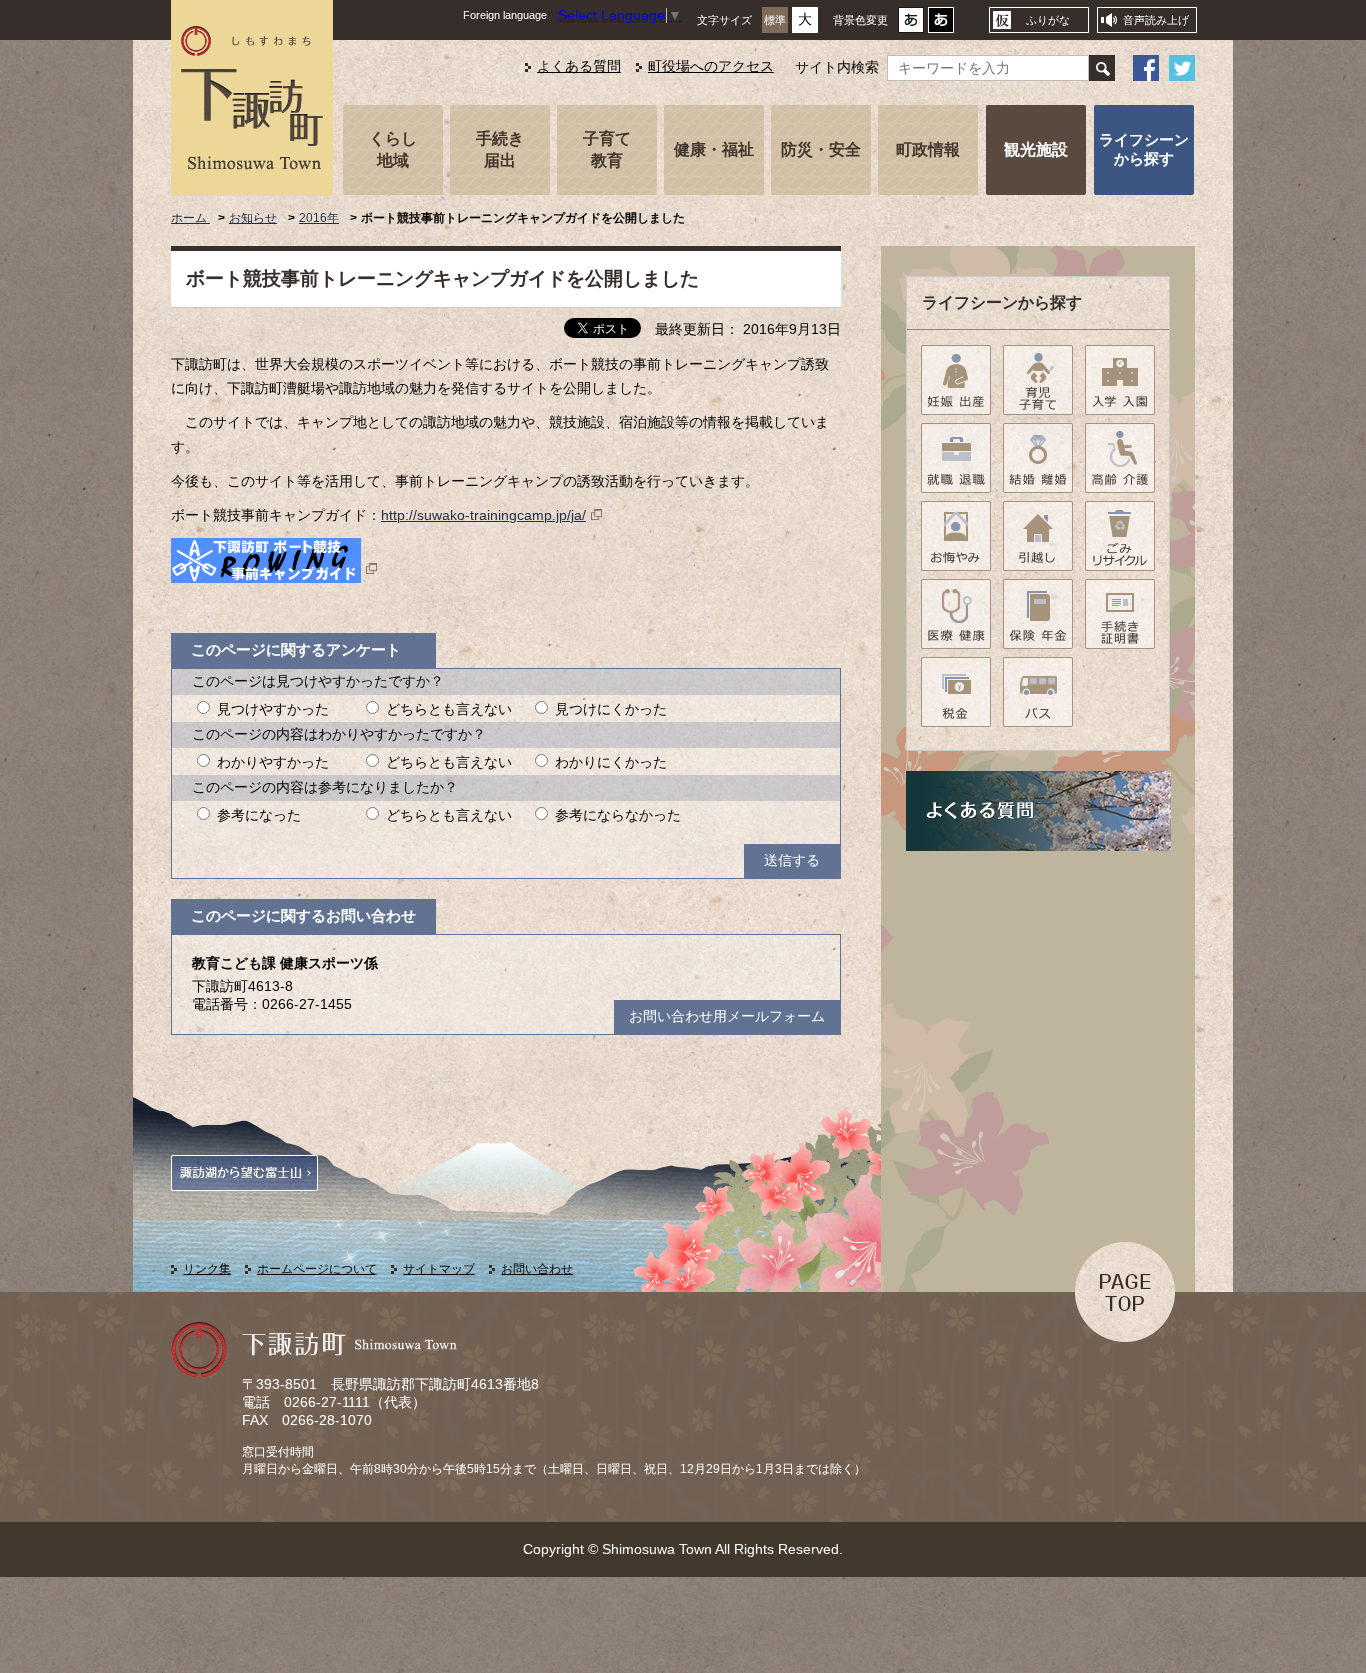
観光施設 (1036, 149)
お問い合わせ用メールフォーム (727, 1016)
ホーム (190, 218)
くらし (393, 149)
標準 (775, 20)
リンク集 (207, 1269)
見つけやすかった (273, 709)
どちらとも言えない (449, 709)
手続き (500, 149)
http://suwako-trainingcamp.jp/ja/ (483, 515)
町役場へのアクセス (711, 66)
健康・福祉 (714, 149)
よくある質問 (579, 66)
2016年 (319, 218)
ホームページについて (317, 1269)
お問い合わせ (537, 1269)
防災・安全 (821, 149)
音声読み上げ (1156, 20)
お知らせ (253, 218)
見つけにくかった (611, 709)
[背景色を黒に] (941, 25)
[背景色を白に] (911, 25)
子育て (607, 149)
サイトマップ (439, 1269)
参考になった (259, 815)
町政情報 (928, 149)
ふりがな (1048, 20)
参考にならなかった (618, 815)
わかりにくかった (611, 762)
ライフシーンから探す (1144, 149)
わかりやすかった (273, 762)
